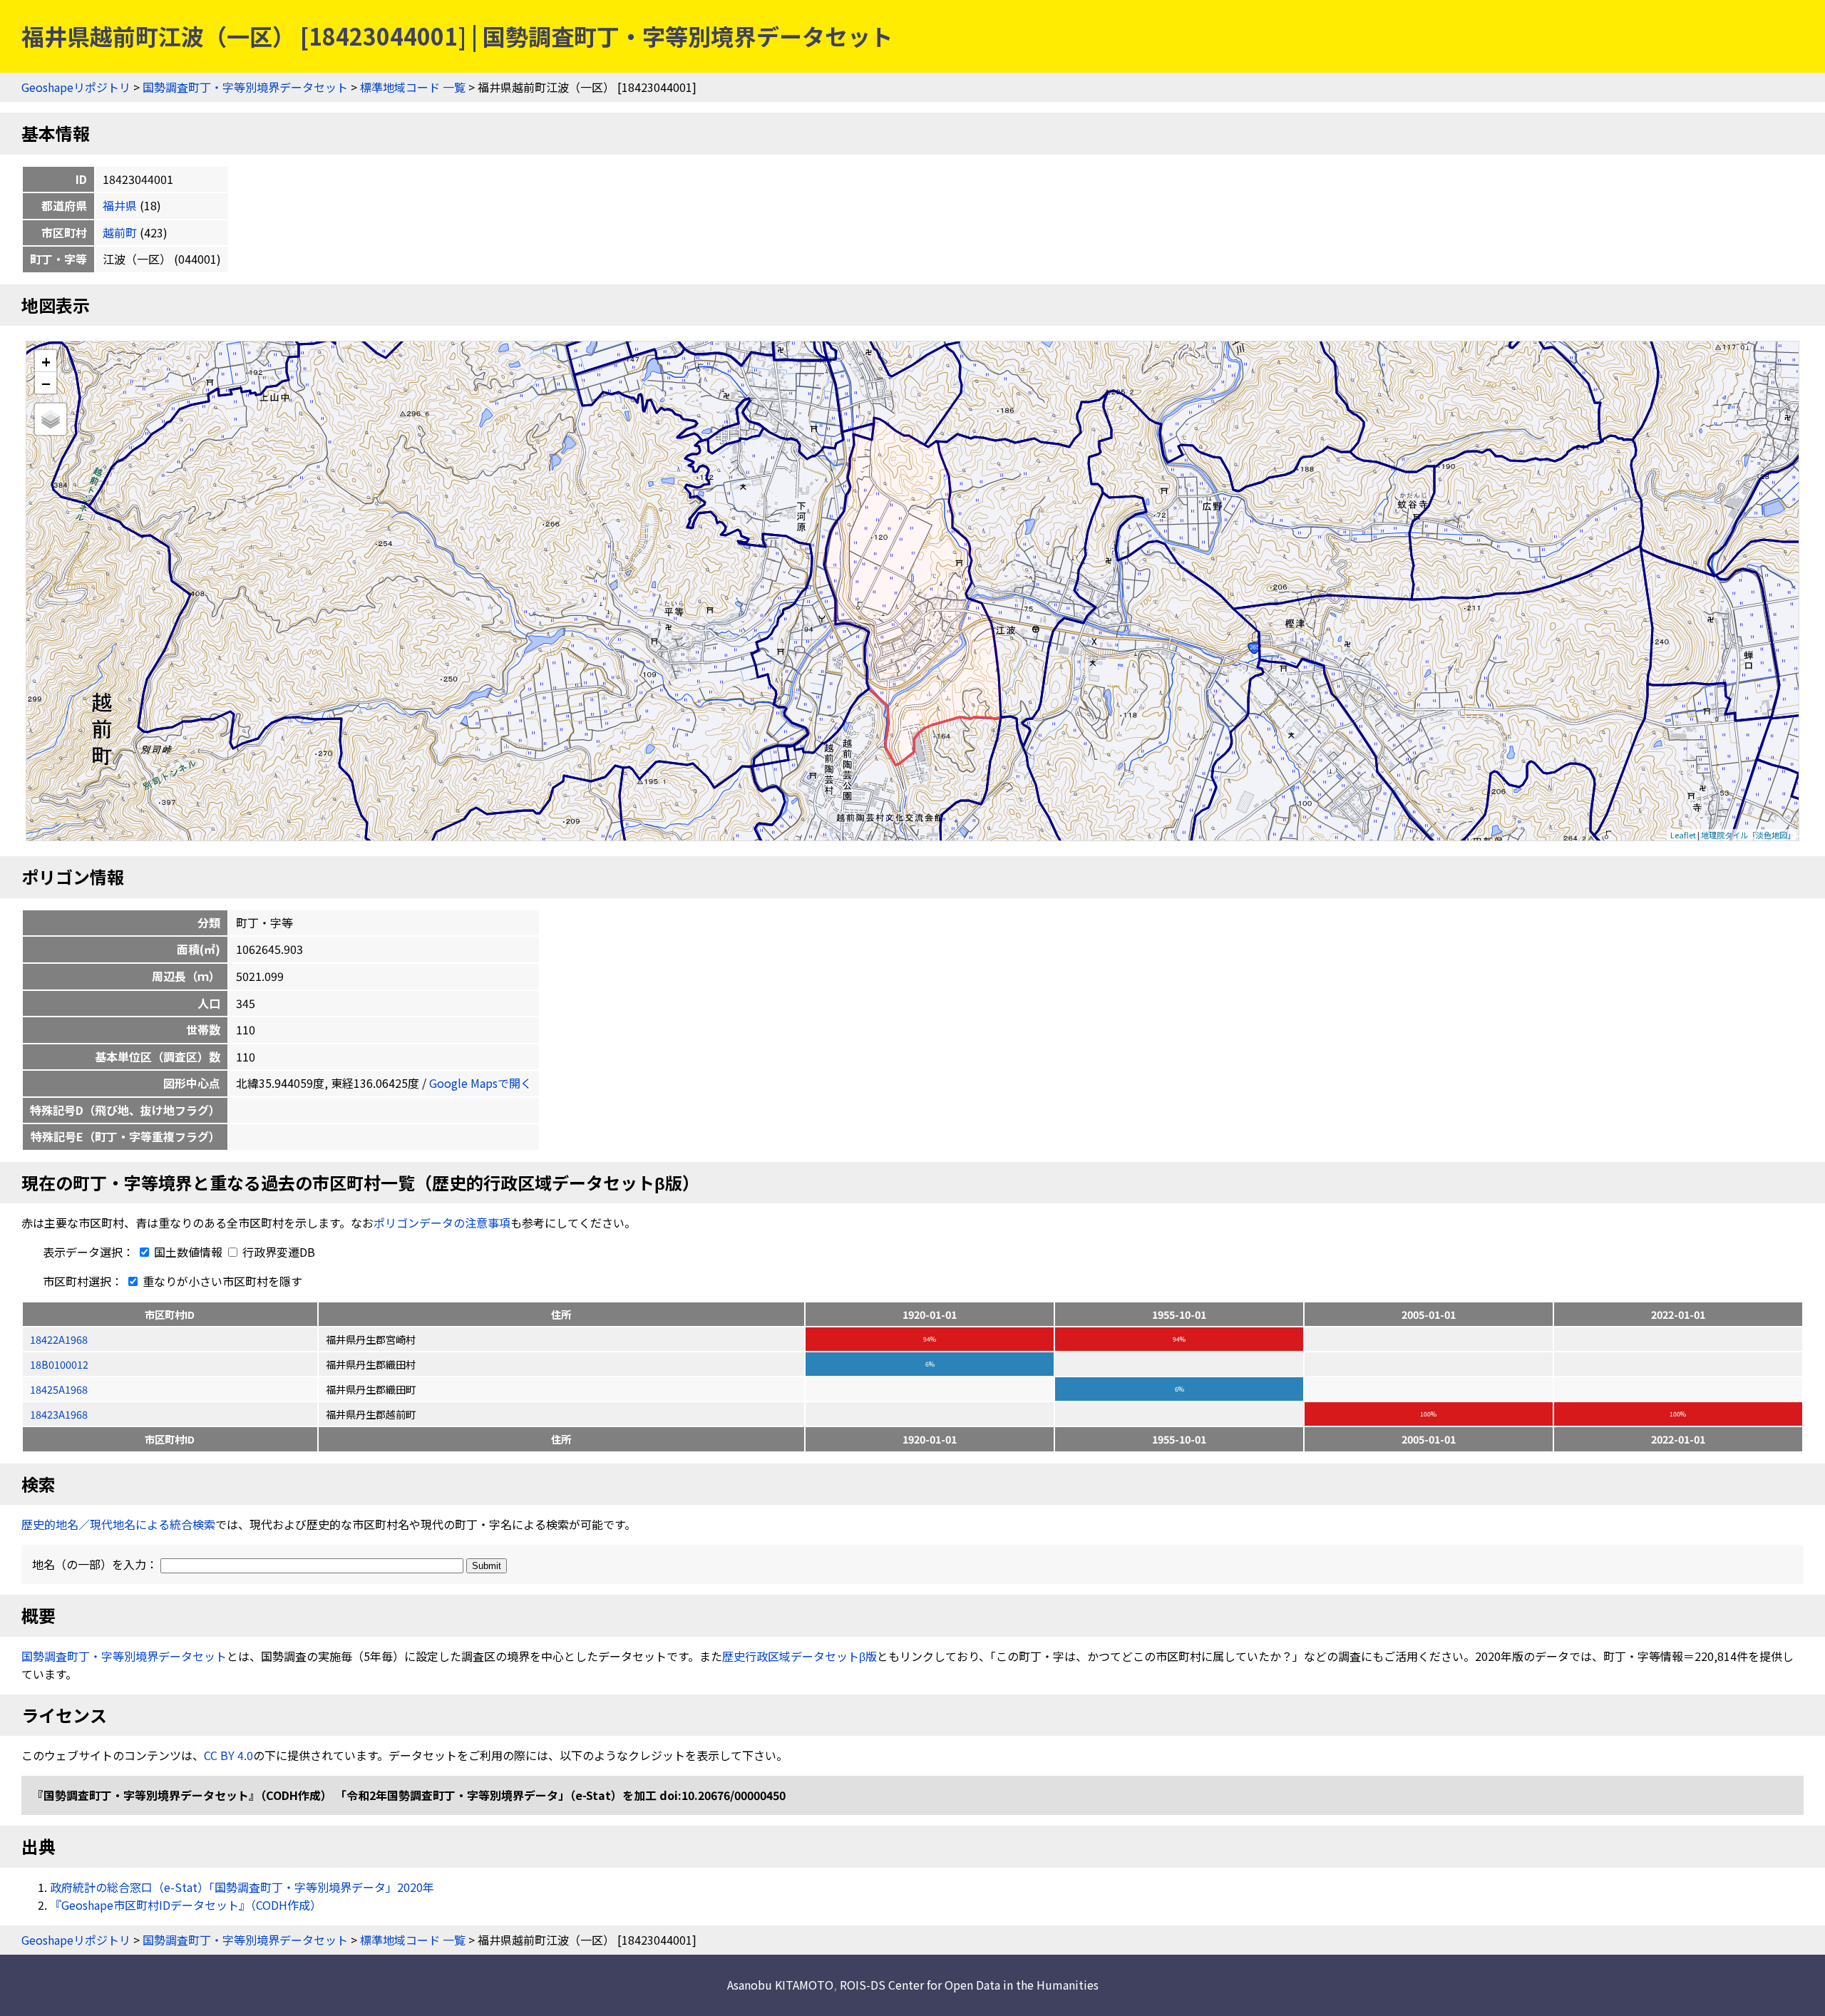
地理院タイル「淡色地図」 (1748, 835)
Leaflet (1683, 835)
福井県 (120, 205)
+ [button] (46, 361)
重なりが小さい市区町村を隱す (221, 1281)
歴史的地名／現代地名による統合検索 (118, 1524)
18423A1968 (59, 1414)
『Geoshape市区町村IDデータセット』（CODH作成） (186, 1905)
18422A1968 (59, 1339)
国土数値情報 (188, 1252)
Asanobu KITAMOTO (780, 1985)
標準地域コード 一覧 (413, 87)
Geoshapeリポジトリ (76, 87)
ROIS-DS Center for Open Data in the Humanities (969, 1985)
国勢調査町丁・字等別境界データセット (245, 87)
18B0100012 (59, 1364)
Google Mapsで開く (480, 1083)
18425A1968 (59, 1389)
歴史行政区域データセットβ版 (800, 1656)
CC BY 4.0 (228, 1755)
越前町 (120, 232)
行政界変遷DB (277, 1252)
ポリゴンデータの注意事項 (442, 1223)
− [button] (46, 383)
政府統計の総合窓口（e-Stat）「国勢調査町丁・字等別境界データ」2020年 (242, 1887)
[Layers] (51, 419)
